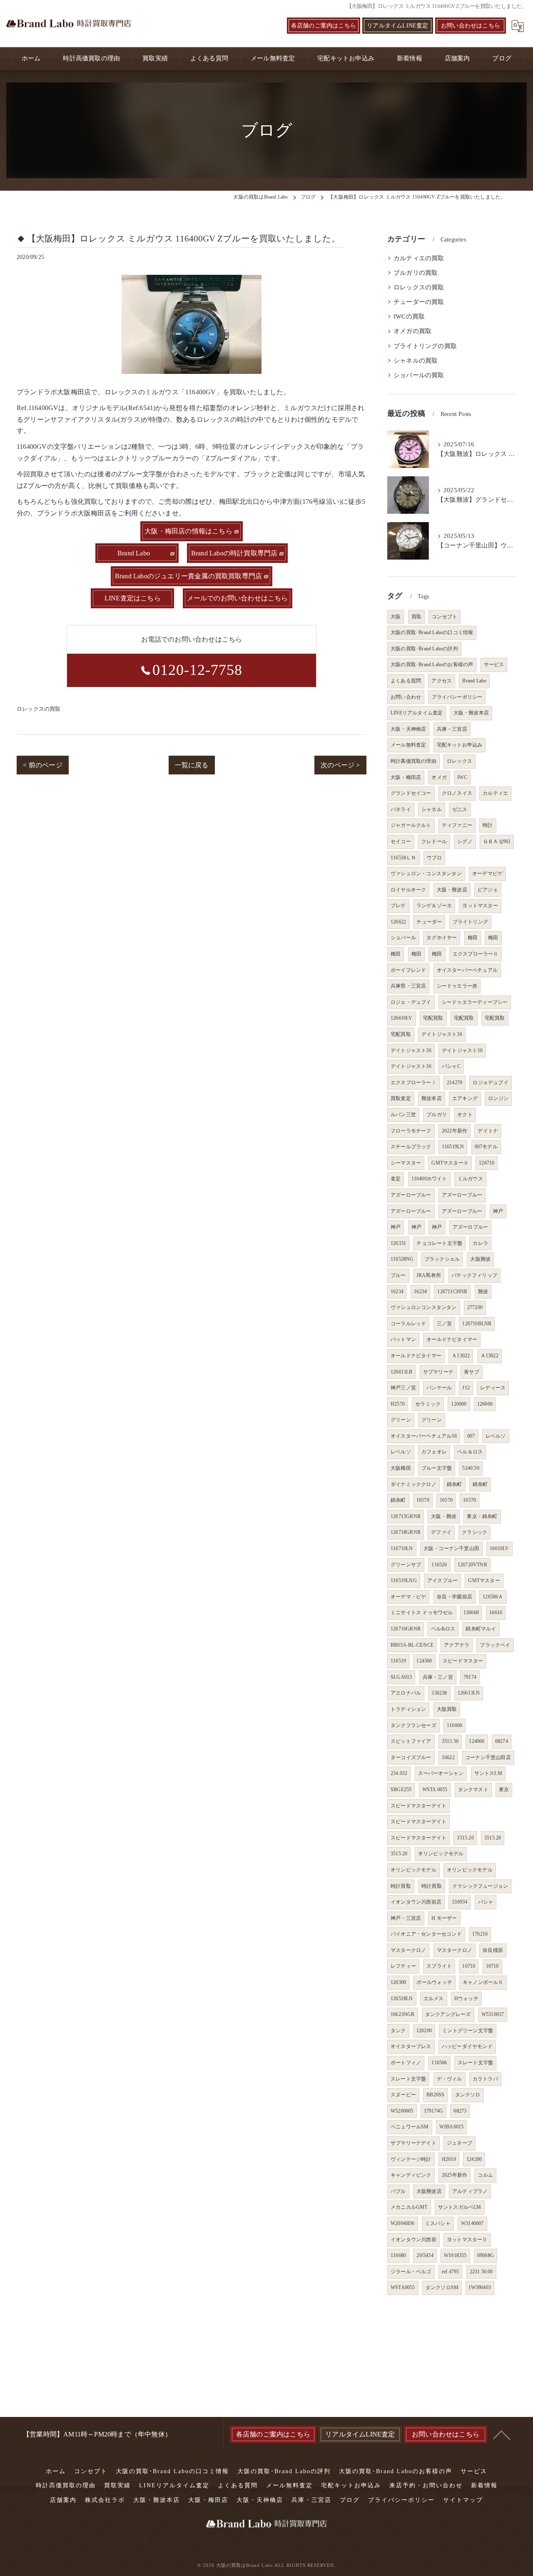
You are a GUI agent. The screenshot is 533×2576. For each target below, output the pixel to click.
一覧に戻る (192, 765)
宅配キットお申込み (460, 745)
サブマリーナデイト (413, 2143)
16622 (448, 1757)
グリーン (401, 1420)
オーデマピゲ (487, 874)
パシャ (486, 1902)
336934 (460, 1902)
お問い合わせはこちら (471, 26)
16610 (496, 1613)
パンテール (439, 1388)
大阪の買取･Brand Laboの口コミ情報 (432, 632)
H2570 (398, 1404)
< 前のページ (42, 765)
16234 (397, 1292)
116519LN (453, 1147)
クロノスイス (457, 793)
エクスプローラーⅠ (413, 1083)
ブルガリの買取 (416, 273)
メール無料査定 (408, 745)
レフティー (403, 1966)
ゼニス (460, 809)
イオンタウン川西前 (413, 2240)
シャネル (432, 809)
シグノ (465, 841)
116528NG (402, 1259)
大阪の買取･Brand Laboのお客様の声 (432, 665)
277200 (475, 1307)
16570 (423, 1500)
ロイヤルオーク (408, 890)
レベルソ (496, 1436)
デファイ (441, 1532)
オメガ (439, 777)
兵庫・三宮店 (452, 729)
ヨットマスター (480, 906)
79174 (470, 1677)
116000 (455, 1725)
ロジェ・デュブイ (411, 1002)
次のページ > (340, 765)
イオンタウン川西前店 (416, 1902)
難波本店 (432, 1098)
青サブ (472, 1372)
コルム (485, 2175)
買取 (416, 617)
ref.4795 (451, 2272)
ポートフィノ (406, 2063)
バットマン (403, 1339)
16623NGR (403, 2014)
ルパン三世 (403, 1115)
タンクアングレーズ (448, 2014)
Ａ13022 (461, 1356)
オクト (465, 1115)
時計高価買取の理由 (413, 761)
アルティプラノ (470, 2191)
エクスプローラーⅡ (476, 954)
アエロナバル (406, 1693)
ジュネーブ (460, 2143)
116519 (398, 1661)
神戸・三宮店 (406, 1918)
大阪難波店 (429, 2191)
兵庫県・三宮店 (408, 986)
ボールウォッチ (434, 1982)
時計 (488, 825)
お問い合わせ (406, 697)
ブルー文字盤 (437, 1468)
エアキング (465, 1098)
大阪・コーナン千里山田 (451, 1548)
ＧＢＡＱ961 (497, 841)
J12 (466, 1388)
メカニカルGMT (409, 2207)
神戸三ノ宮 (403, 1388)
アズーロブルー (470, 1227)
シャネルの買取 (416, 361)
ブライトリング (470, 922)
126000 (459, 1404)
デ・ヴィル (450, 2079)
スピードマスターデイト (418, 1806)
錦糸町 (455, 1484)
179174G (433, 2111)
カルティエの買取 (419, 258)
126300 (398, 1982)
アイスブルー (442, 1580)
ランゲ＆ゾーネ (434, 906)
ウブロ (435, 858)
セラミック (428, 1404)
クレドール (434, 841)
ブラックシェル (442, 1259)
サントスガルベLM (460, 2207)
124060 (477, 1741)
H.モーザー (444, 1918)
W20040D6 (403, 2223)
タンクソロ (468, 2095)
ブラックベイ (495, 1645)
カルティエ (495, 793)
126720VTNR (472, 1565)
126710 (487, 1163)
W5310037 (493, 2014)
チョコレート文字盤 (439, 1243)
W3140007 (472, 2223)
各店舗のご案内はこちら (324, 26)
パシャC (451, 1066)
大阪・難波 (444, 1516)
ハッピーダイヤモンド (467, 2046)
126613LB (402, 1372)
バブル (398, 2191)
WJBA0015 (452, 2127)
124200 (474, 2159)
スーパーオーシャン (441, 1773)
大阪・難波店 (452, 890)
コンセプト (445, 617)
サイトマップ (463, 2500)
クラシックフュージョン (480, 1886)
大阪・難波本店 (471, 713)
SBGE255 (401, 1790)
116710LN (402, 1548)
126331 (398, 1243)
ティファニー (457, 825)
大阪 (396, 617)
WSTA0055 (403, 2287)
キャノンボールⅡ (483, 1982)
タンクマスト (473, 1790)
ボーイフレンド (408, 970)
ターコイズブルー (411, 1757)
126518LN (402, 1999)
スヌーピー (403, 2095)
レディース (493, 1388)
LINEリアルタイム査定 (417, 713)
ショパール (403, 938)
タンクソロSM (442, 2287)
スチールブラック (411, 1147)
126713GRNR (406, 1516)
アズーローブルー (411, 1195)
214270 (455, 1083)
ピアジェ (488, 890)
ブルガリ (437, 1115)
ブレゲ (398, 906)
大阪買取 (447, 1709)
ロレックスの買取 (39, 709)
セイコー (401, 841)
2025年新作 (455, 2175)
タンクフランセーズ (413, 1725)
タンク (398, 2031)
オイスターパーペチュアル (467, 970)
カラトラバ (485, 2079)
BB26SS (435, 2095)
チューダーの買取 (419, 302)
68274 (502, 1741)
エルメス (434, 1999)
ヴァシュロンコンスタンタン (424, 1307)
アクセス (442, 681)
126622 (398, 922)
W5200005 (402, 2111)
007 (471, 1436)
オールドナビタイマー (452, 1339)
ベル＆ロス (470, 1452)
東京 (504, 1790)
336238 (439, 1693)
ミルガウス (470, 1179)
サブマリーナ (438, 1372)
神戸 (498, 1211)
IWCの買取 (409, 316)
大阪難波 (480, 1259)
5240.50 (471, 1468)
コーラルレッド (408, 1324)
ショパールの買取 (419, 375)
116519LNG (404, 1580)
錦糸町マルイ (481, 1629)
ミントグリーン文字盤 (468, 2031)
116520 (439, 1565)
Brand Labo (474, 681)
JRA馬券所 (429, 1275)
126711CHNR (452, 1292)
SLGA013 (401, 1677)
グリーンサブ (406, 1565)
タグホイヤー (442, 938)
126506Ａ (493, 1597)
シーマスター (406, 1163)
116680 (398, 2255)
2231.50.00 (481, 2272)
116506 (439, 2063)
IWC (462, 777)
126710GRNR (406, 1629)
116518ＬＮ (403, 858)
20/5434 (425, 2255)
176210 (480, 1934)
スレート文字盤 (475, 2063)
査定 (396, 1179)
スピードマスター (463, 1661)
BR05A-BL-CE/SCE (412, 1645)
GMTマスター (484, 1580)
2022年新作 (455, 1131)
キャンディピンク (411, 2175)
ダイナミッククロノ (413, 1484)
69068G (486, 2255)
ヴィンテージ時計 (411, 2159)
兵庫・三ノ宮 (438, 1677)
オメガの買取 (412, 331)
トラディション (408, 1709)
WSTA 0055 (435, 1790)
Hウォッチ (466, 1999)
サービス (494, 665)
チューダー (429, 922)
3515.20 (465, 1838)
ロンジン (498, 1098)
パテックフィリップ (474, 1275)
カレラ (480, 1243)
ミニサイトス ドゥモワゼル (422, 1613)
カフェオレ (434, 1452)
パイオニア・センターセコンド (426, 1934)
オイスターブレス (411, 2046)
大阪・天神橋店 (408, 729)
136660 (471, 1613)
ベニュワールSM (410, 2127)
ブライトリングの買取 (425, 346)
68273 (460, 2111)
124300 (424, 1661)
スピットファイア (411, 1741)
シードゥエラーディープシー (475, 1002)
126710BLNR (477, 1324)
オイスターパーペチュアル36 (424, 1436)
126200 (424, 2031)
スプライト (439, 1966)
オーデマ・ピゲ (408, 1597)
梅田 (473, 938)
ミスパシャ (438, 2223)
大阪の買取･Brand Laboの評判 (424, 649)
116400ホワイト (429, 1179)
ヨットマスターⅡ (467, 2240)
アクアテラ (457, 1645)
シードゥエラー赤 (457, 986)
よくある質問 (406, 681)
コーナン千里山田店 (488, 1757)
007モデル (486, 1147)
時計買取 (401, 1886)
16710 (469, 1966)
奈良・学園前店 (455, 1597)
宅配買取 (433, 1018)
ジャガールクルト (411, 825)
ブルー (398, 1275)
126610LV (402, 1018)
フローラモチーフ (411, 1131)
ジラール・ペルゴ (411, 2272)
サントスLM (488, 1773)
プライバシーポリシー (457, 697)
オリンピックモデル (441, 1854)
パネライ (401, 809)
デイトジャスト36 (442, 1034)
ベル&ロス (443, 1629)
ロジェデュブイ (490, 1083)
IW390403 (480, 2287)
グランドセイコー (411, 793)
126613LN (469, 1693)
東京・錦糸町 (482, 1516)
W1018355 (455, 2255)
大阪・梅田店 (406, 777)
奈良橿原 (493, 1950)
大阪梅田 (401, 1468)
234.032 (399, 1773)
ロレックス (460, 761)
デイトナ (488, 1131)
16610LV (499, 1548)
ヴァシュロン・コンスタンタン (426, 874)
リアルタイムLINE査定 (397, 26)
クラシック (474, 1532)
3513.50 (450, 1741)
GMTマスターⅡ (450, 1163)
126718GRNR (406, 1532)
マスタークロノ (408, 1950)
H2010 (449, 2159)
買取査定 (401, 1098)
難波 (483, 1292)
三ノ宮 (445, 1324)
